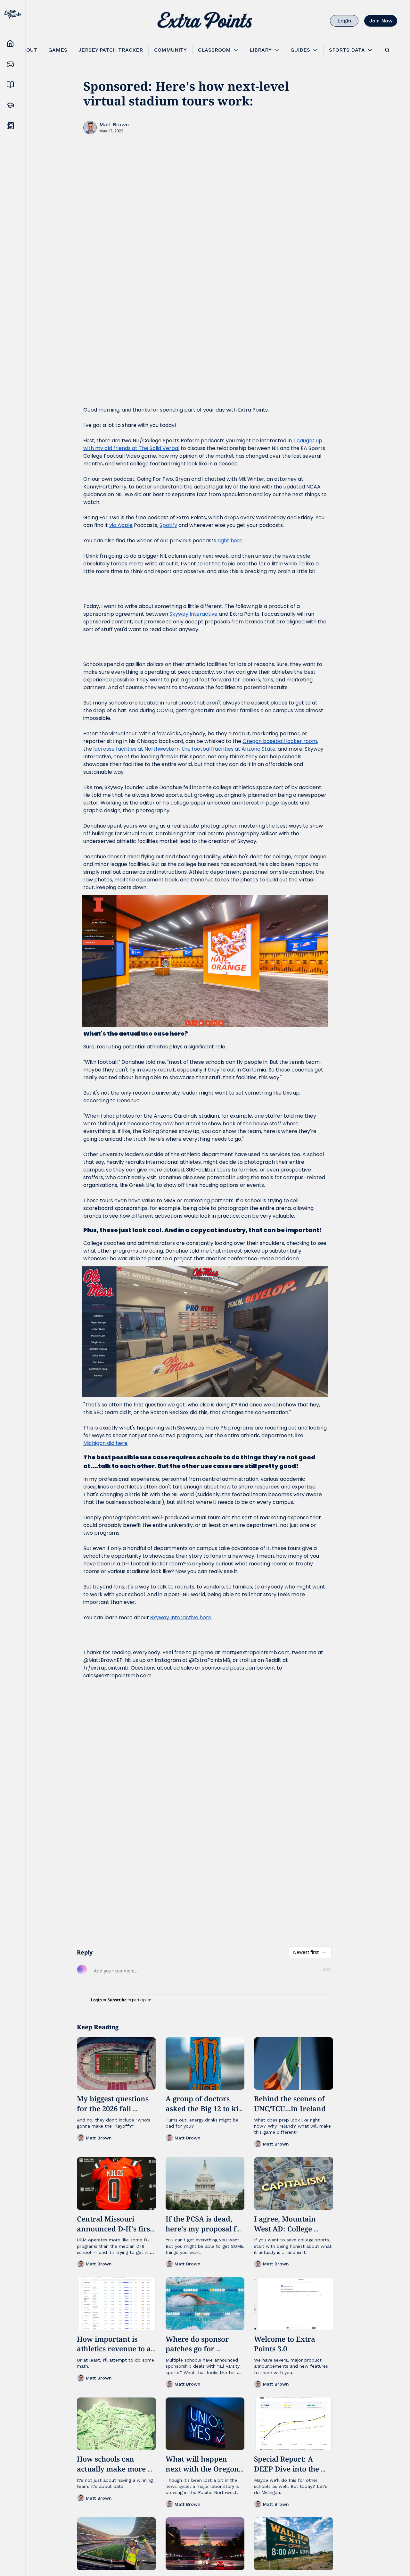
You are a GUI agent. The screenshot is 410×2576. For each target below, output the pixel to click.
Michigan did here (105, 1443)
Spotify (168, 525)
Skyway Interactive (193, 614)
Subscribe (117, 2000)
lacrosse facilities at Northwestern (136, 749)
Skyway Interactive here (181, 1617)
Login (96, 2000)
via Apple (121, 525)
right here (229, 541)
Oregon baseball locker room (280, 741)
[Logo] (205, 21)
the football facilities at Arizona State (229, 749)
